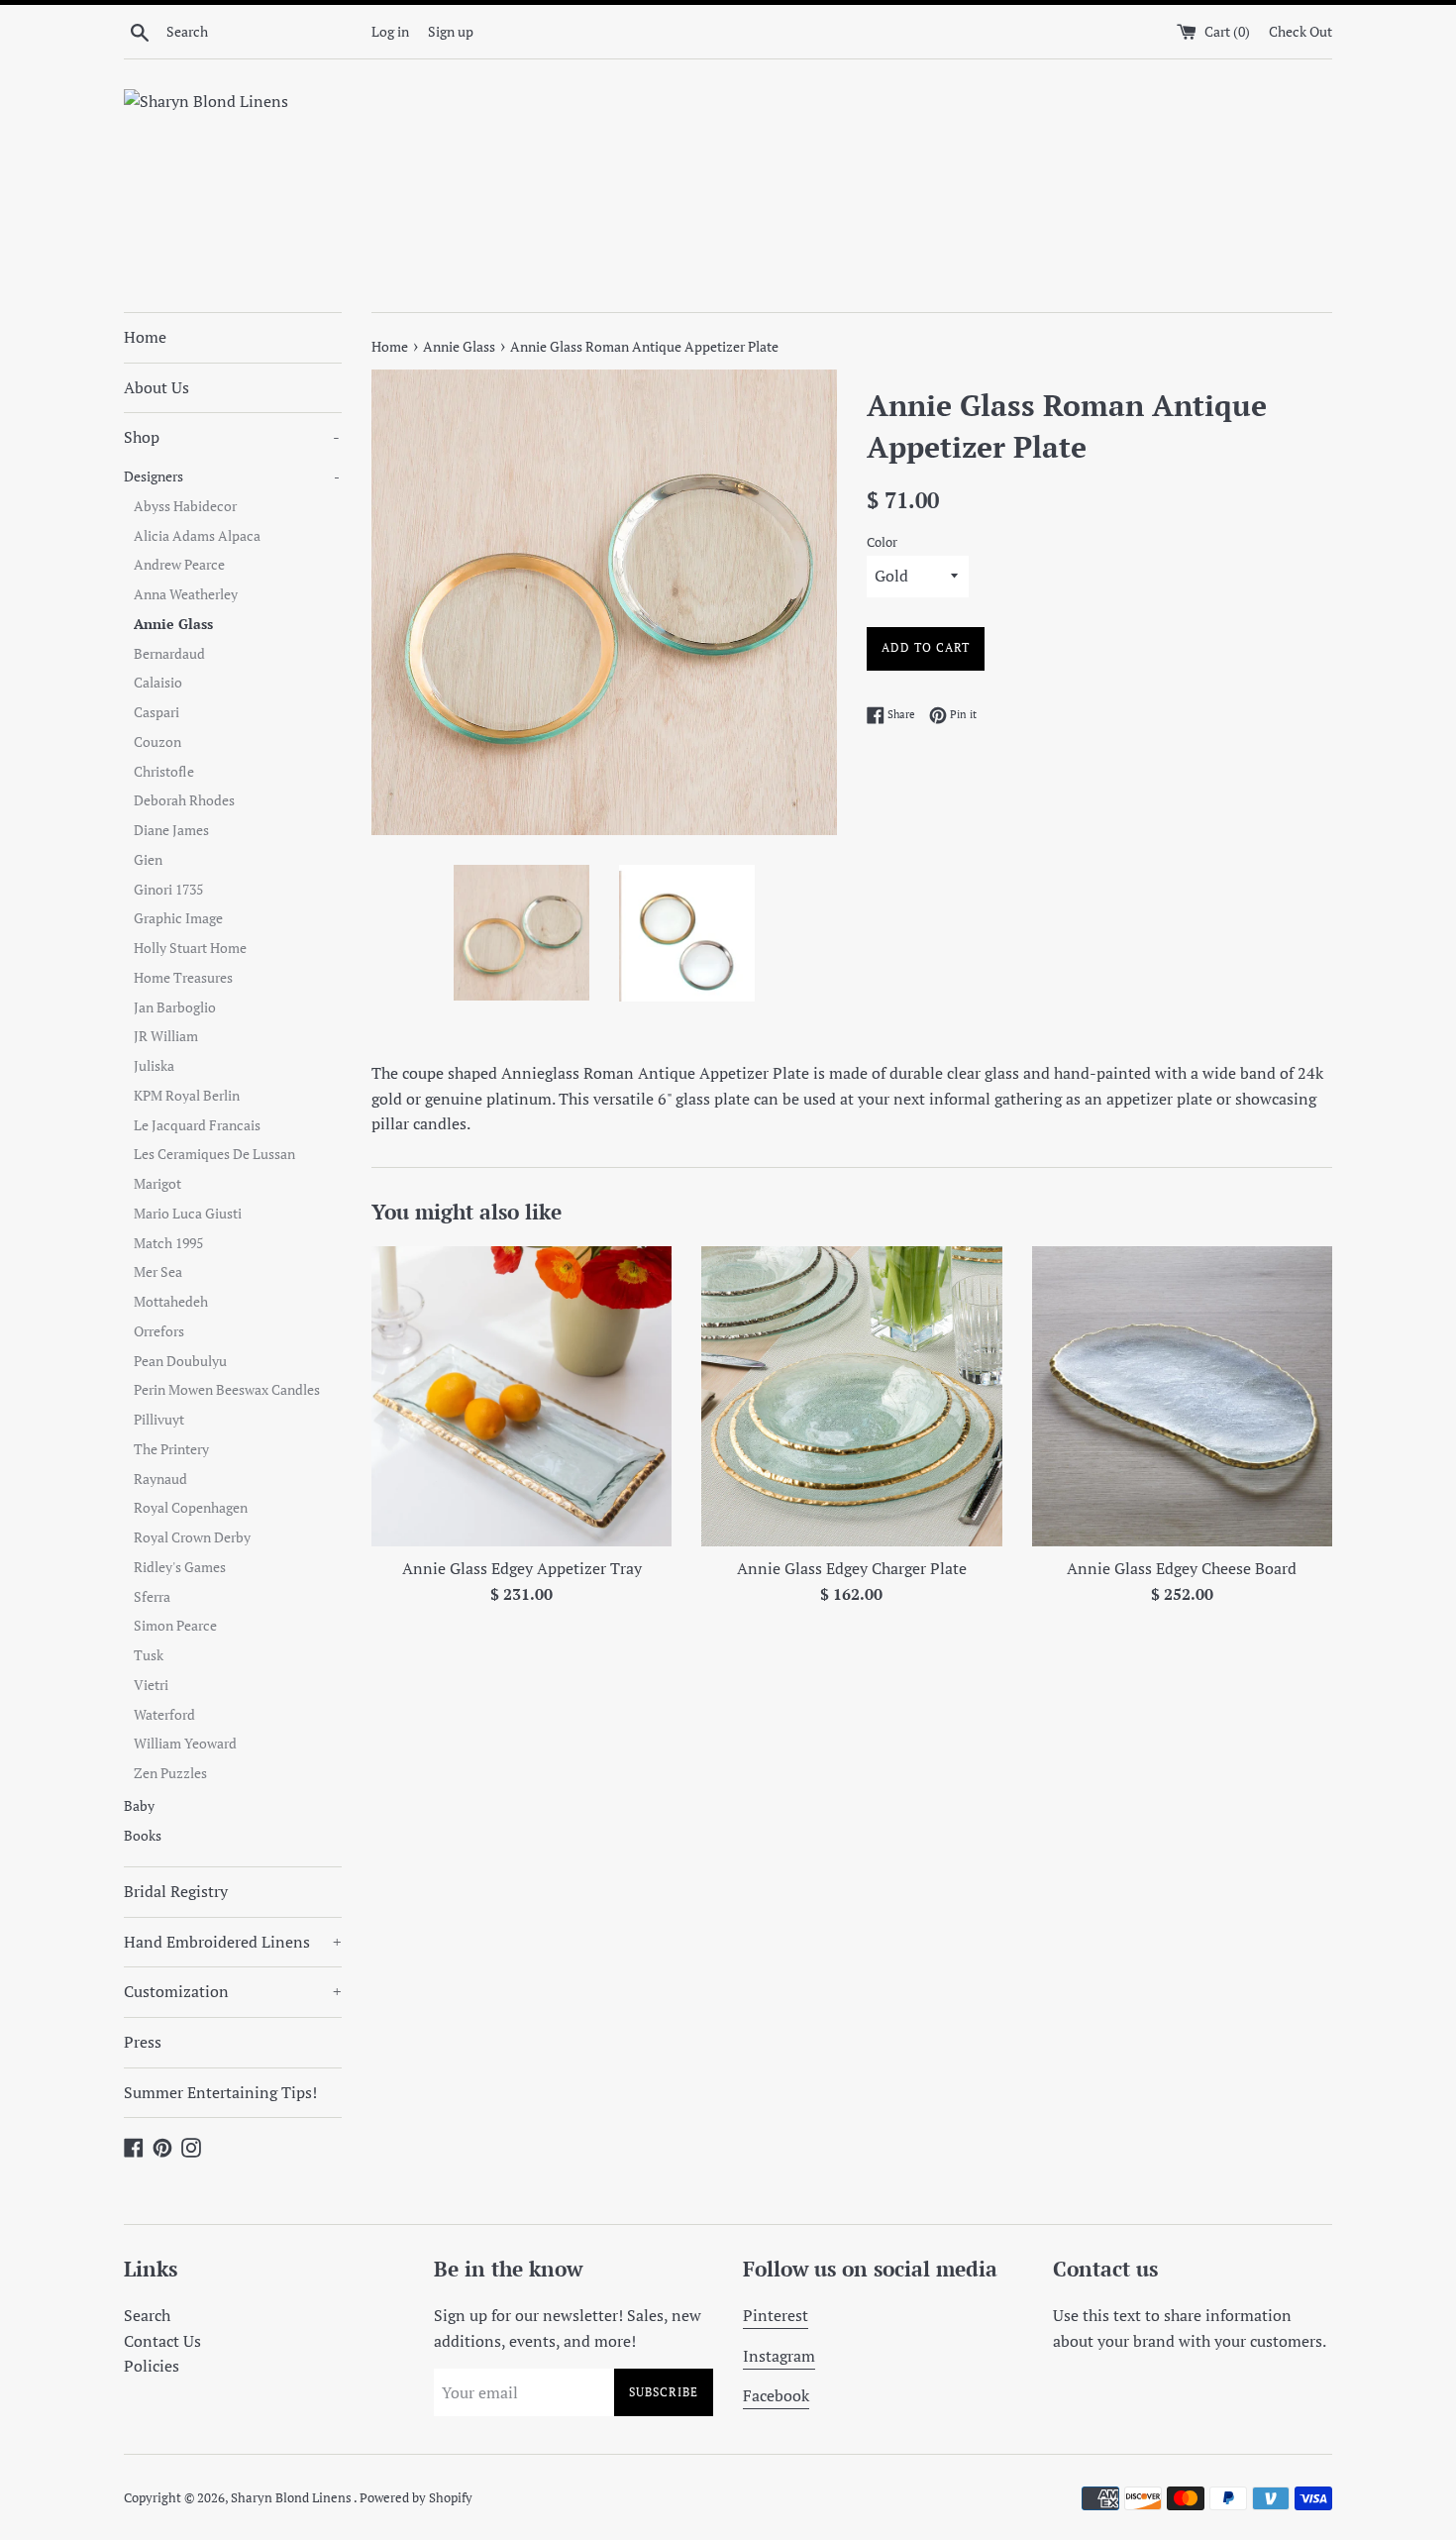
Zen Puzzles (170, 1773)
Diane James (171, 830)
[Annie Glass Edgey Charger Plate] (851, 1396)
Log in (390, 31)
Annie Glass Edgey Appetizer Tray (522, 1568)
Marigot (157, 1184)
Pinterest (776, 2315)
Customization (233, 1991)
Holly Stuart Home (190, 948)
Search (147, 2315)
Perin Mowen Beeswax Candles (227, 1390)
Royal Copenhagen (191, 1508)
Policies (152, 2366)
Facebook (776, 2395)
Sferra (152, 1597)
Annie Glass (173, 624)
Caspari (156, 712)
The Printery (171, 1449)
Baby (139, 1806)
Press (143, 2042)
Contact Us (162, 2341)
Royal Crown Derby (192, 1537)
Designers (232, 476)
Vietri (151, 1685)
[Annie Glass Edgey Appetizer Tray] (521, 1396)
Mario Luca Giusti (188, 1214)
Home (145, 337)
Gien (148, 860)
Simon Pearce (175, 1626)
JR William (166, 1036)
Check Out (1300, 31)
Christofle (164, 772)
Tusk (149, 1655)
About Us (156, 387)
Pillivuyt (159, 1420)
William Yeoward (185, 1744)
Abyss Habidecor (185, 506)
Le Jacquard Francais (197, 1125)
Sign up (451, 31)
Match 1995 (168, 1243)
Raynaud (160, 1479)
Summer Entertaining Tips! (220, 2092)
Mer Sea (158, 1272)
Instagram (779, 2356)
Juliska (154, 1066)
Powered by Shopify (416, 2498)
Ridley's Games (180, 1567)
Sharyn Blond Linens (292, 2498)
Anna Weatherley (186, 594)
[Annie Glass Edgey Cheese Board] (1182, 1396)
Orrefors (159, 1331)
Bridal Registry (176, 1891)
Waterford (164, 1715)
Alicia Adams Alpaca (197, 536)
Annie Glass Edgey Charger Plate (852, 1568)
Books (143, 1836)
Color (882, 542)
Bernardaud (169, 654)
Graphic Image (178, 918)
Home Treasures (183, 978)
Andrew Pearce (179, 565)
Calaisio (158, 683)
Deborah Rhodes (184, 800)
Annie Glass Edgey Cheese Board (1182, 1568)
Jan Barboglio (175, 1007)
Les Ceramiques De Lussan (214, 1154)
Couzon (157, 742)
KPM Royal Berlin (187, 1096)
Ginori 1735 (168, 890)
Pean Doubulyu (180, 1361)
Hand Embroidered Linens (233, 1942)
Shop (232, 437)
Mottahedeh (171, 1302)
